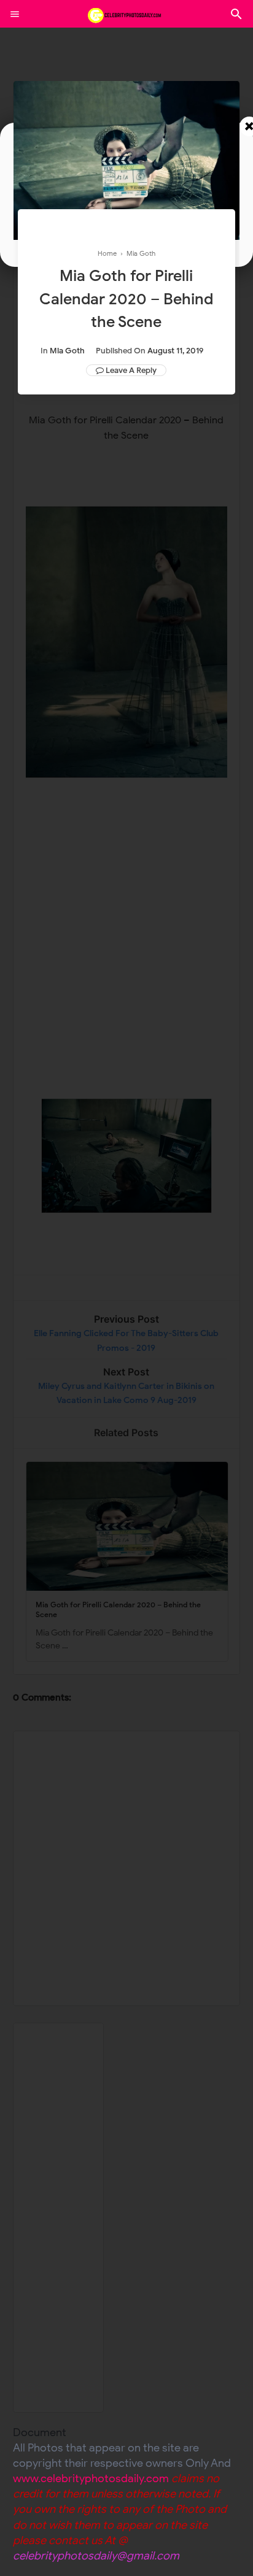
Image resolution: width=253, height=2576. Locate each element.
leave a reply (131, 370)
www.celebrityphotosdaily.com (91, 2478)
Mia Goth (67, 351)
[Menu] (15, 14)
